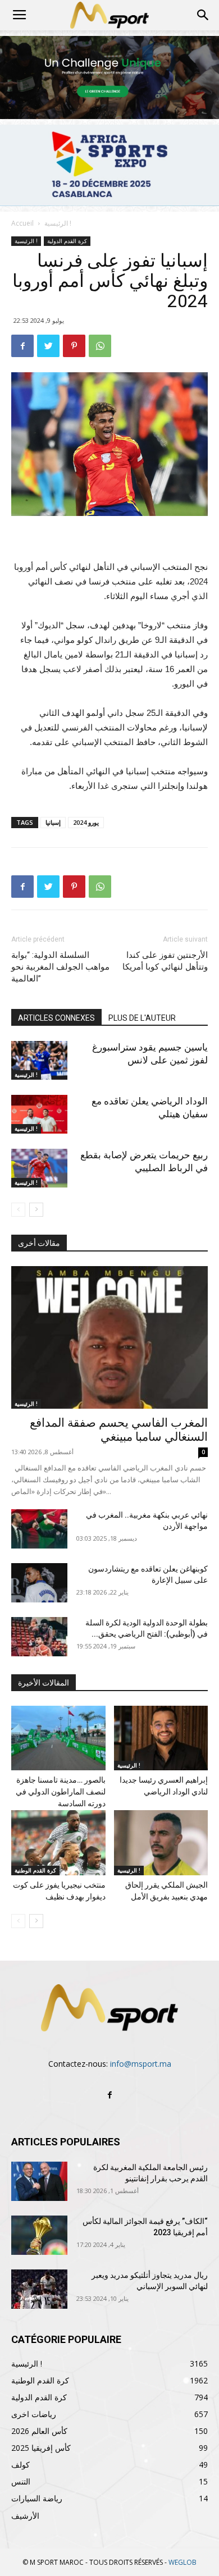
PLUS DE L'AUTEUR (142, 1018)
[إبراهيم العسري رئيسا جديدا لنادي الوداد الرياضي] (161, 1738)
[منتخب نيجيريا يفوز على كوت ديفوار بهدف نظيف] (58, 1842)
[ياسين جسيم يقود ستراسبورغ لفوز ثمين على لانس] (39, 1060)
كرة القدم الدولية (67, 241)
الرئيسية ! (58, 223)
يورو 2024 (86, 822)
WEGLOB (182, 2562)
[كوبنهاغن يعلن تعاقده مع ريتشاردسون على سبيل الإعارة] (39, 1583)
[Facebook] (109, 2095)
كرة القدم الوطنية (35, 1870)
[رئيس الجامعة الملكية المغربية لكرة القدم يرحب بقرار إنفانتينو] (39, 2181)
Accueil (22, 223)
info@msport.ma (141, 2064)
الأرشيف (25, 2516)
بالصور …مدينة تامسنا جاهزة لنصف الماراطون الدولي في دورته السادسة (61, 1792)
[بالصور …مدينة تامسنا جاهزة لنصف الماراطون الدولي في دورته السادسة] (58, 1738)
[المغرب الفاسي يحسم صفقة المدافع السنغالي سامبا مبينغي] (109, 1337)
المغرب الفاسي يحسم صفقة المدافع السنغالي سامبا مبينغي (119, 1430)
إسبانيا (53, 822)
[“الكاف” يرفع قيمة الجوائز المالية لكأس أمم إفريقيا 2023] (39, 2235)
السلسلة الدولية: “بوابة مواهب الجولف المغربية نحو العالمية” (60, 967)
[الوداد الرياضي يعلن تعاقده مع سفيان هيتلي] (39, 1114)
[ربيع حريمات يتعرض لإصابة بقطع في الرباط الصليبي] (39, 1168)
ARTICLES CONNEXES (56, 1018)
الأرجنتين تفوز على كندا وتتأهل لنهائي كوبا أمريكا (165, 961)
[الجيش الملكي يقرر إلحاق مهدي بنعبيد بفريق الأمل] (161, 1842)
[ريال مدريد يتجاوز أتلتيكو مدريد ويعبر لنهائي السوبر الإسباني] (39, 2289)
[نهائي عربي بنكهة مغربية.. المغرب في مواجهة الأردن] (39, 1529)
